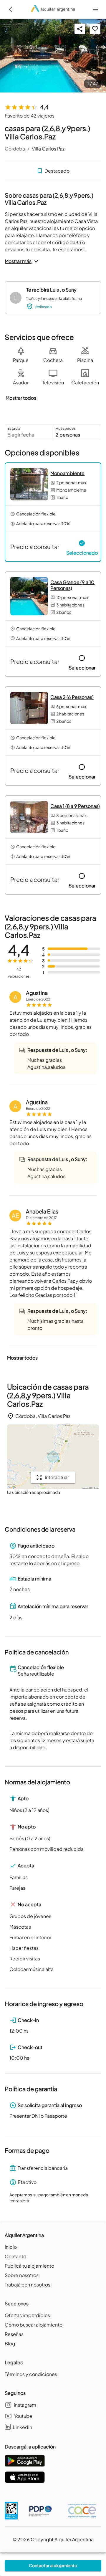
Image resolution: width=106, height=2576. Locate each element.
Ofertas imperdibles (27, 2315)
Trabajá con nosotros (28, 2285)
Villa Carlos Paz (48, 149)
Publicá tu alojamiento (29, 2266)
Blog (10, 2343)
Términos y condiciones (31, 2374)
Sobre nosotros (22, 2275)
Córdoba (15, 149)
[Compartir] (80, 29)
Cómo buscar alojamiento (34, 2325)
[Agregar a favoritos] (95, 29)
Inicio (11, 2247)
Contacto (15, 2256)
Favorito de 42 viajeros (30, 116)
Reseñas (14, 2334)
